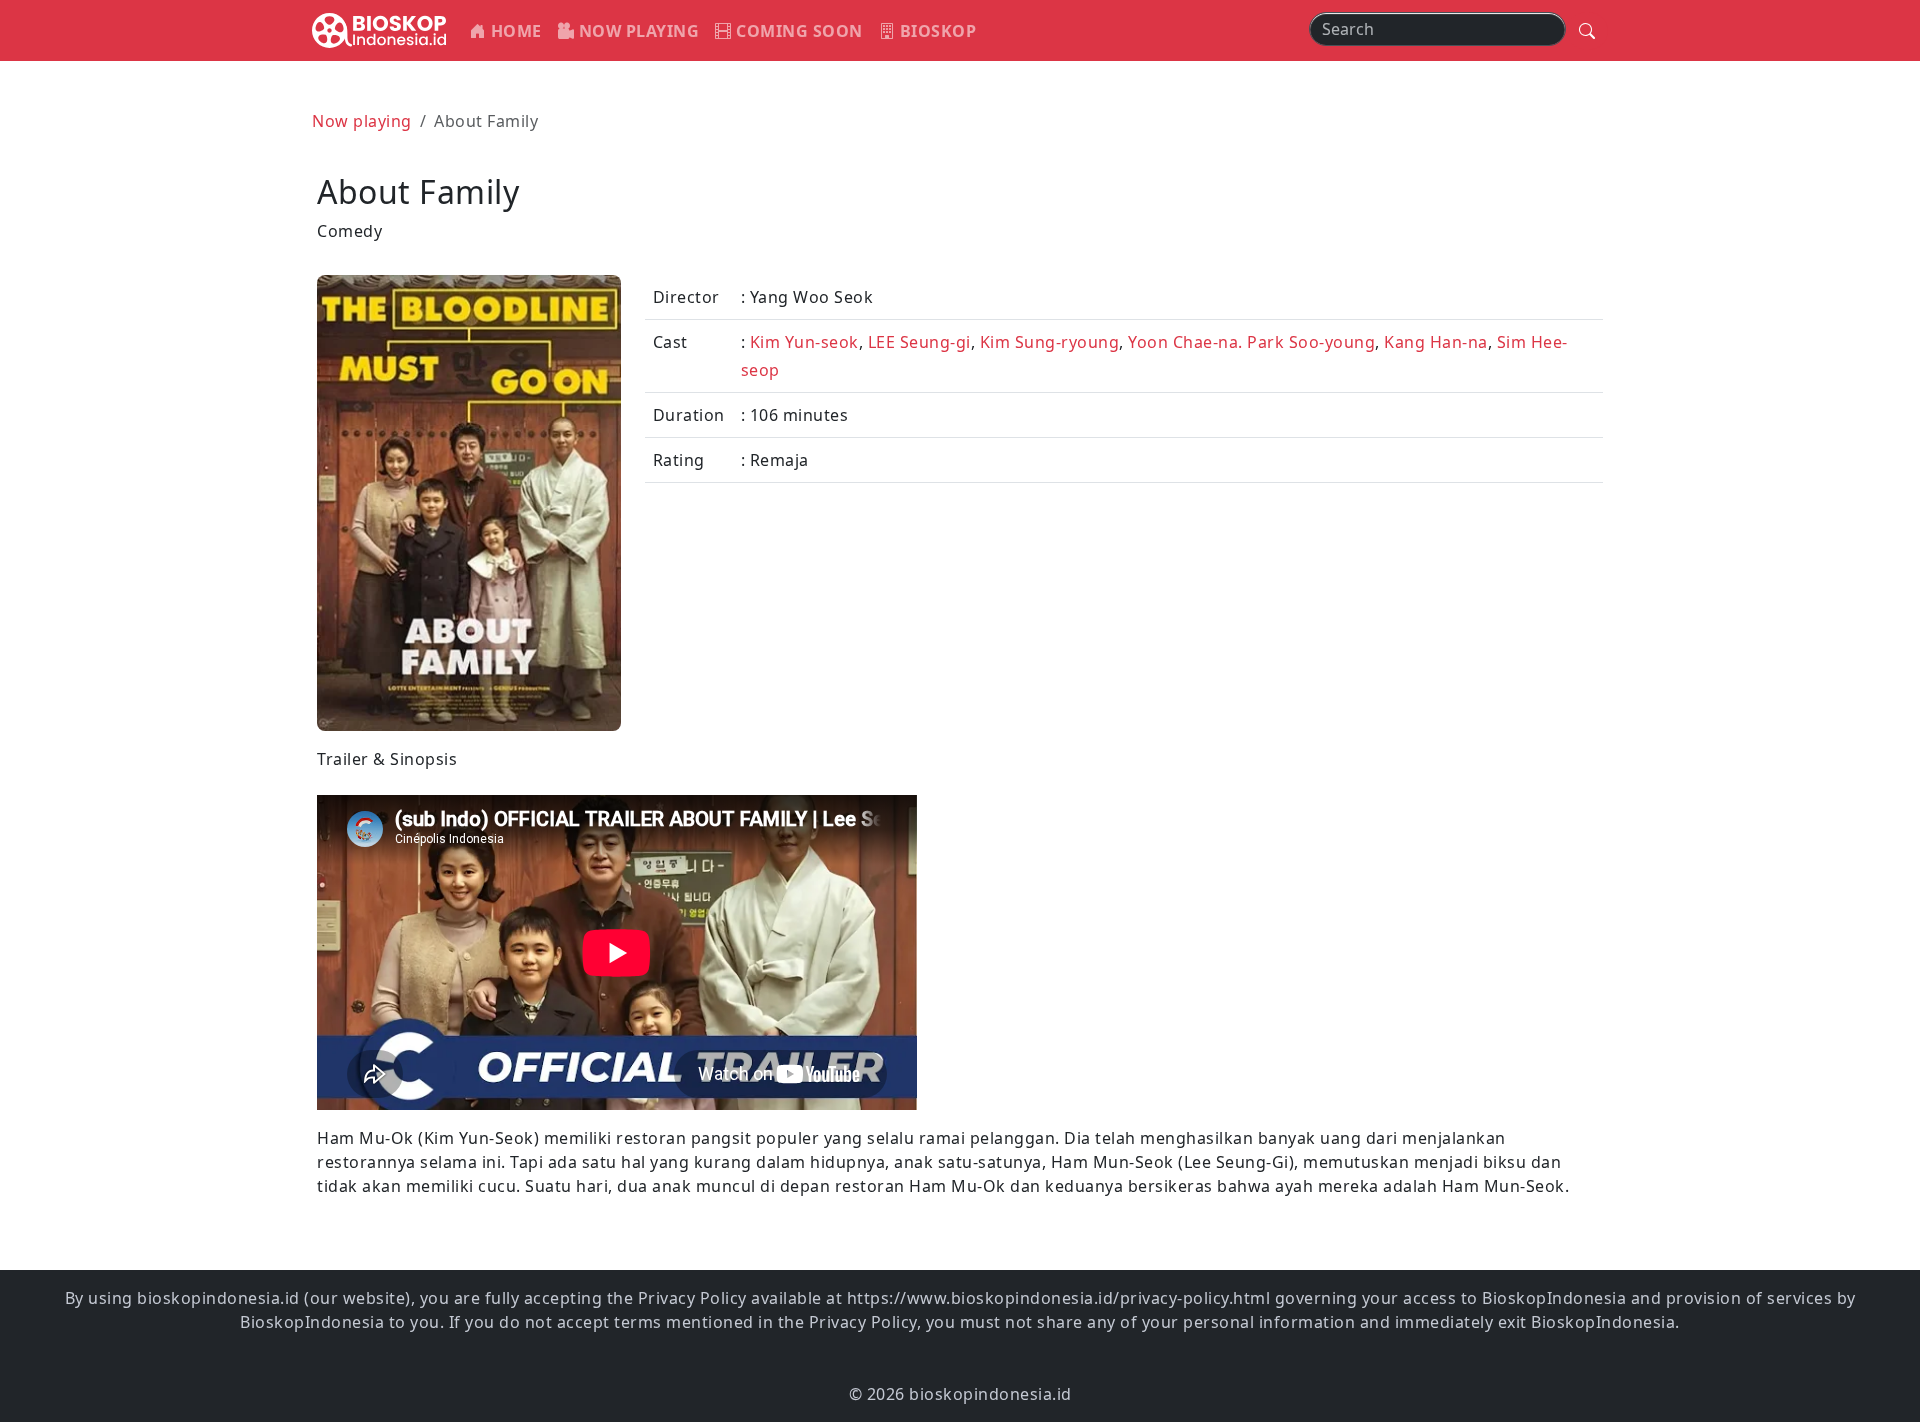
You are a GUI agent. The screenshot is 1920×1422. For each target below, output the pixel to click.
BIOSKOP (935, 31)
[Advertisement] (1287, 887)
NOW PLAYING (636, 31)
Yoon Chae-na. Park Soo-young (1251, 342)
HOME (514, 31)
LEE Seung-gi (919, 342)
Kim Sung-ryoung (1050, 342)
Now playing (362, 121)
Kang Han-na (1436, 342)
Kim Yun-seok (804, 342)
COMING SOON (797, 31)
